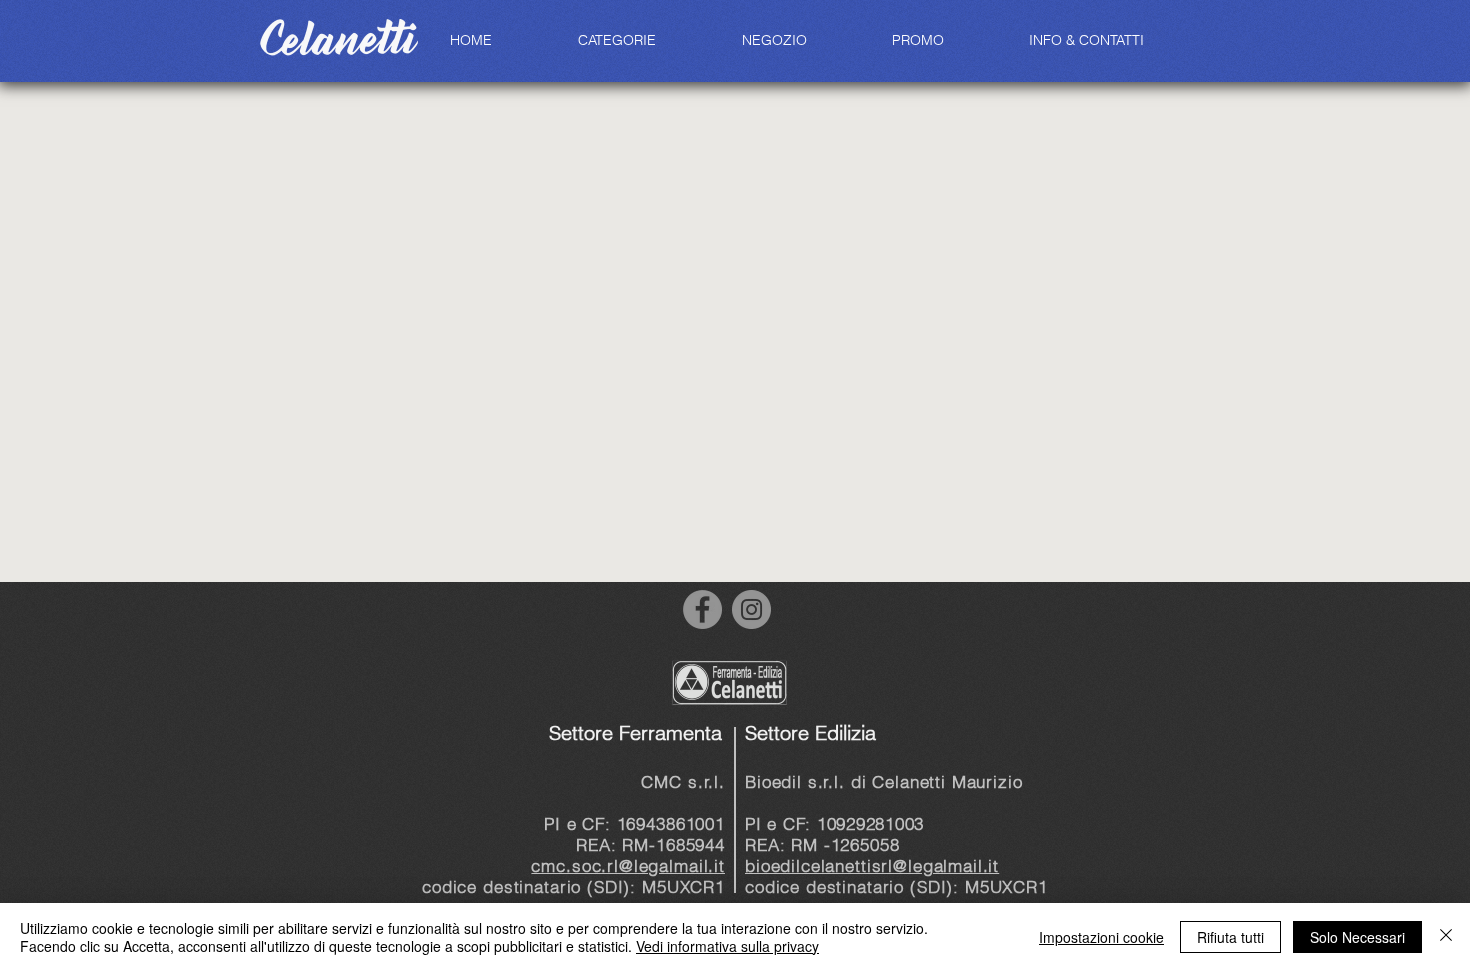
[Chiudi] (1446, 937)
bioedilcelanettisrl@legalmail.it (872, 865)
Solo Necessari (1357, 937)
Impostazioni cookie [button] (1101, 937)
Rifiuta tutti (1230, 937)
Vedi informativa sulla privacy (727, 946)
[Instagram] (751, 609)
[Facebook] (702, 609)
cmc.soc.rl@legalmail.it (628, 865)
